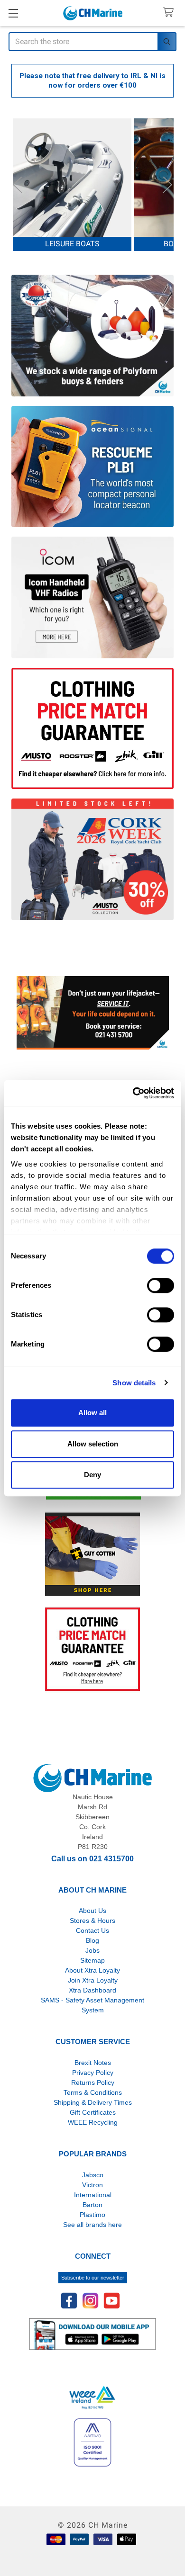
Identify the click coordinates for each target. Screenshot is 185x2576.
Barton (92, 2205)
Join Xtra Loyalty (93, 1980)
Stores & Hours (92, 1921)
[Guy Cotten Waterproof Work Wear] (92, 1554)
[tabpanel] (72, 185)
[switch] (161, 1285)
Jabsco (93, 2175)
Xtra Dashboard (92, 1990)
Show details (134, 1383)
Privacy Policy (93, 2073)
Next (167, 185)
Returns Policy (93, 2082)
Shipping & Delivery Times (93, 2102)
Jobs (92, 1950)
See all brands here (92, 2225)
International (93, 2195)
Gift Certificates (93, 2112)
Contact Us (92, 1930)
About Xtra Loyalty (92, 1970)
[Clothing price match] (92, 1649)
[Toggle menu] (13, 13)
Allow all (92, 1413)
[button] (93, 1013)
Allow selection (93, 1444)
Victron (92, 2185)
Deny (92, 1475)
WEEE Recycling (93, 2122)
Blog (92, 1940)
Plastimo (92, 2215)
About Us (92, 1911)
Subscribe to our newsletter (93, 2278)
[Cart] (171, 13)
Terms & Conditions (93, 2092)
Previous (18, 185)
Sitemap (92, 1960)
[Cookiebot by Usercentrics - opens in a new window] (133, 1093)
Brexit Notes (93, 2063)
